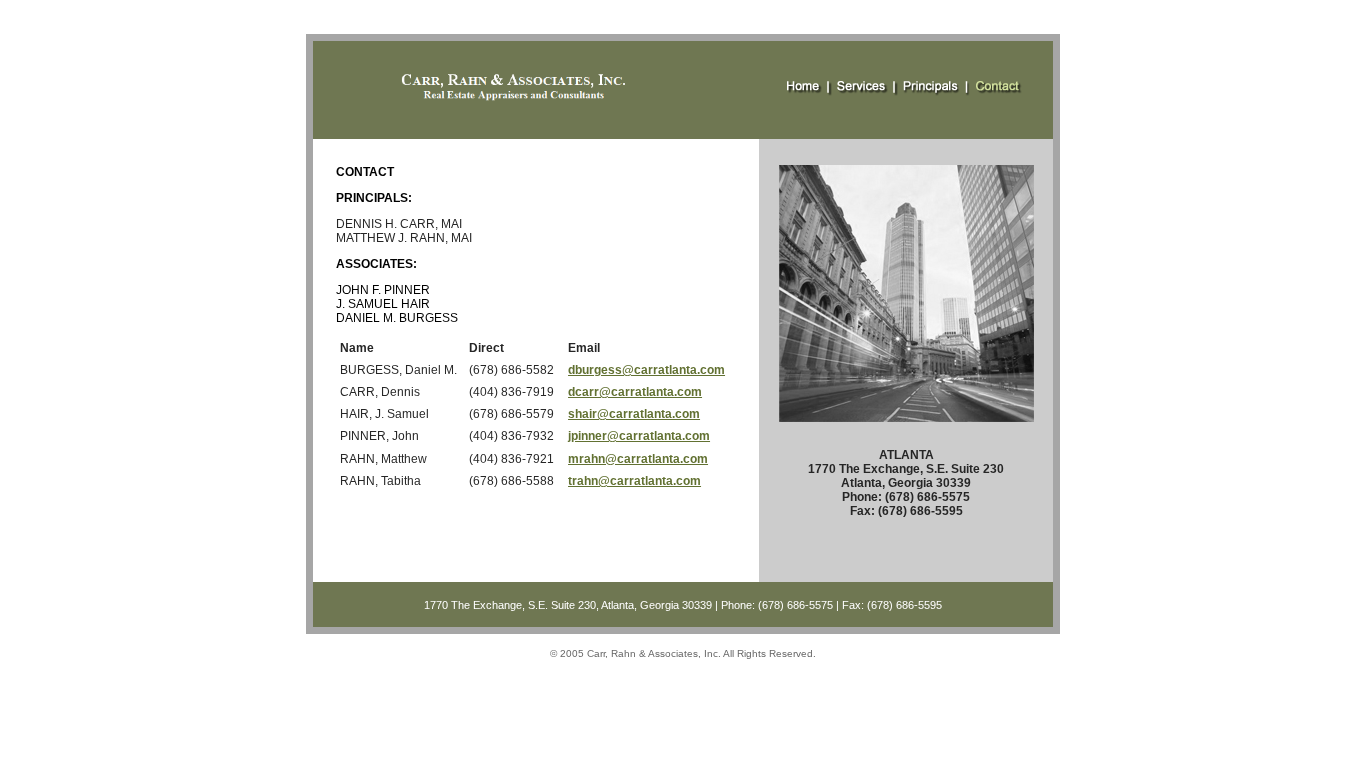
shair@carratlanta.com (634, 414)
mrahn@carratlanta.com (638, 459)
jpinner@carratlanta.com (639, 436)
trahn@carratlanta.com (634, 481)
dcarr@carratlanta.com (635, 392)
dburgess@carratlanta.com (646, 370)
